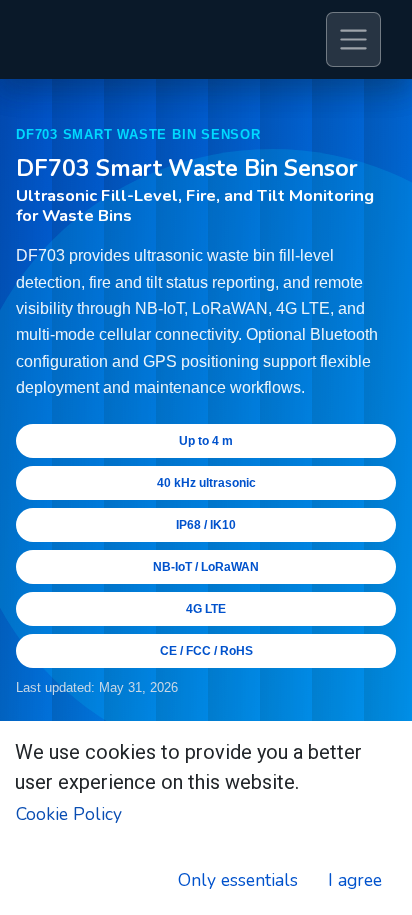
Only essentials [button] (238, 880)
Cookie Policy (69, 814)
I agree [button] (355, 880)
